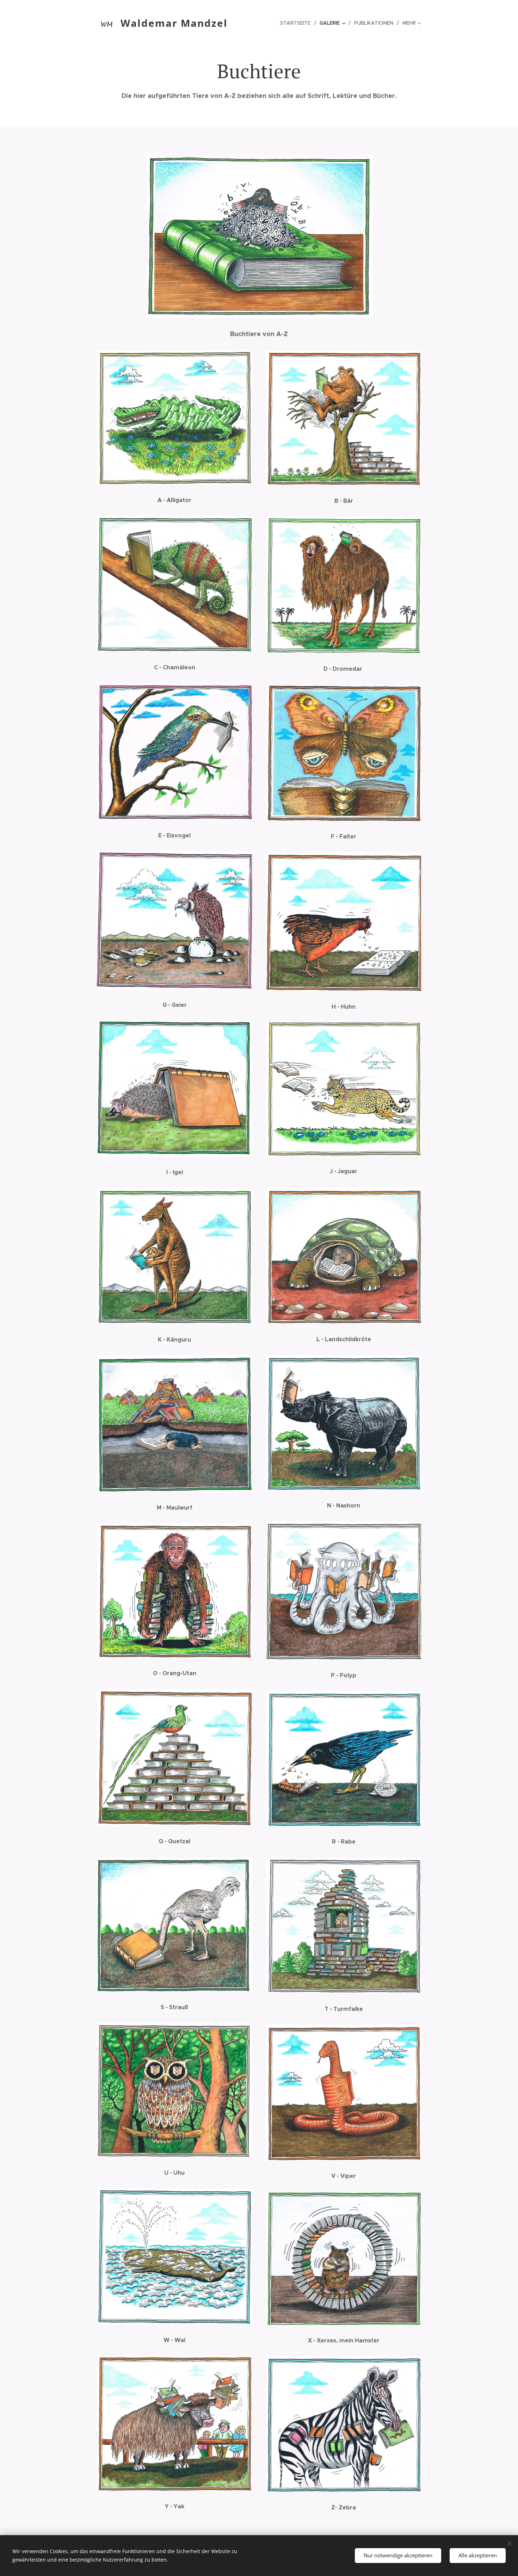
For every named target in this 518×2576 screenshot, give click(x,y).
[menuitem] (297, 23)
